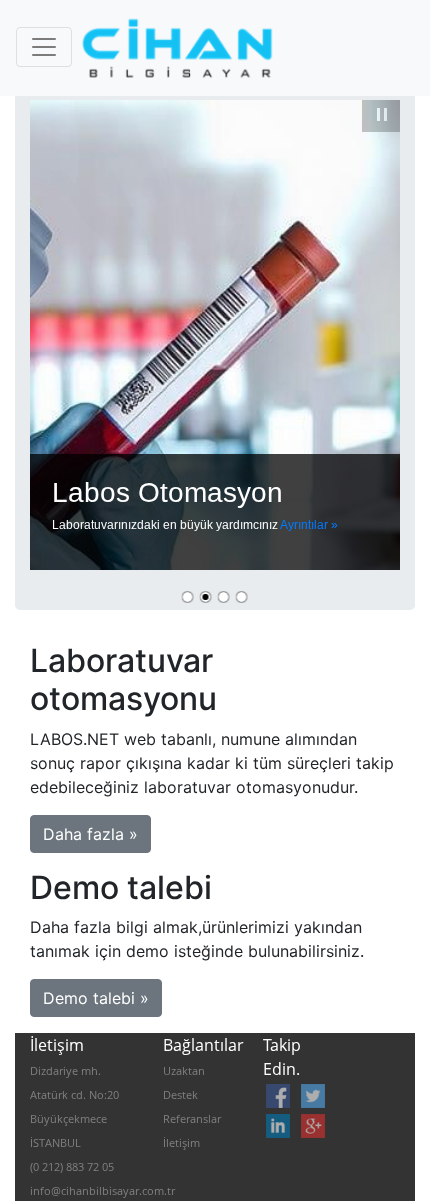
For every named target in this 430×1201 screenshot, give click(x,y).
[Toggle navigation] (44, 47)
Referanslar (192, 1118)
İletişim (181, 1142)
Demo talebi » (96, 998)
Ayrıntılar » (309, 525)
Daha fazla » (90, 834)
